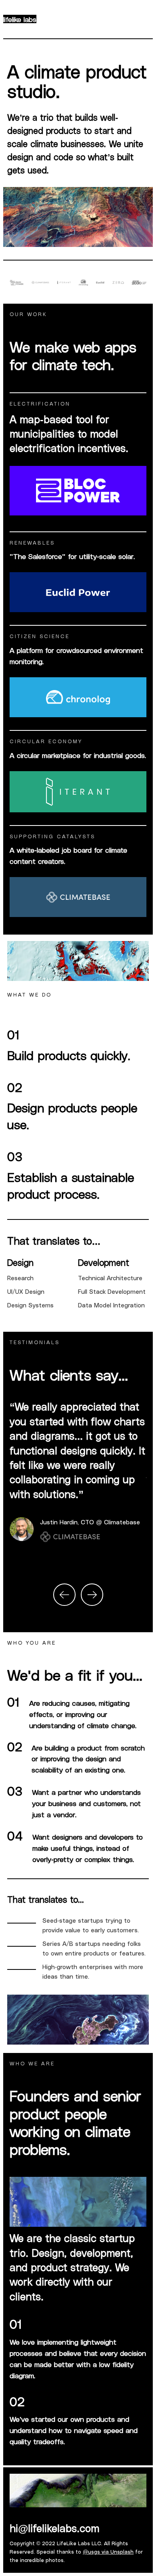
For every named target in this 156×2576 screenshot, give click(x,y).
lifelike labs (20, 19)
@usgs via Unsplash (108, 2551)
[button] (64, 1595)
